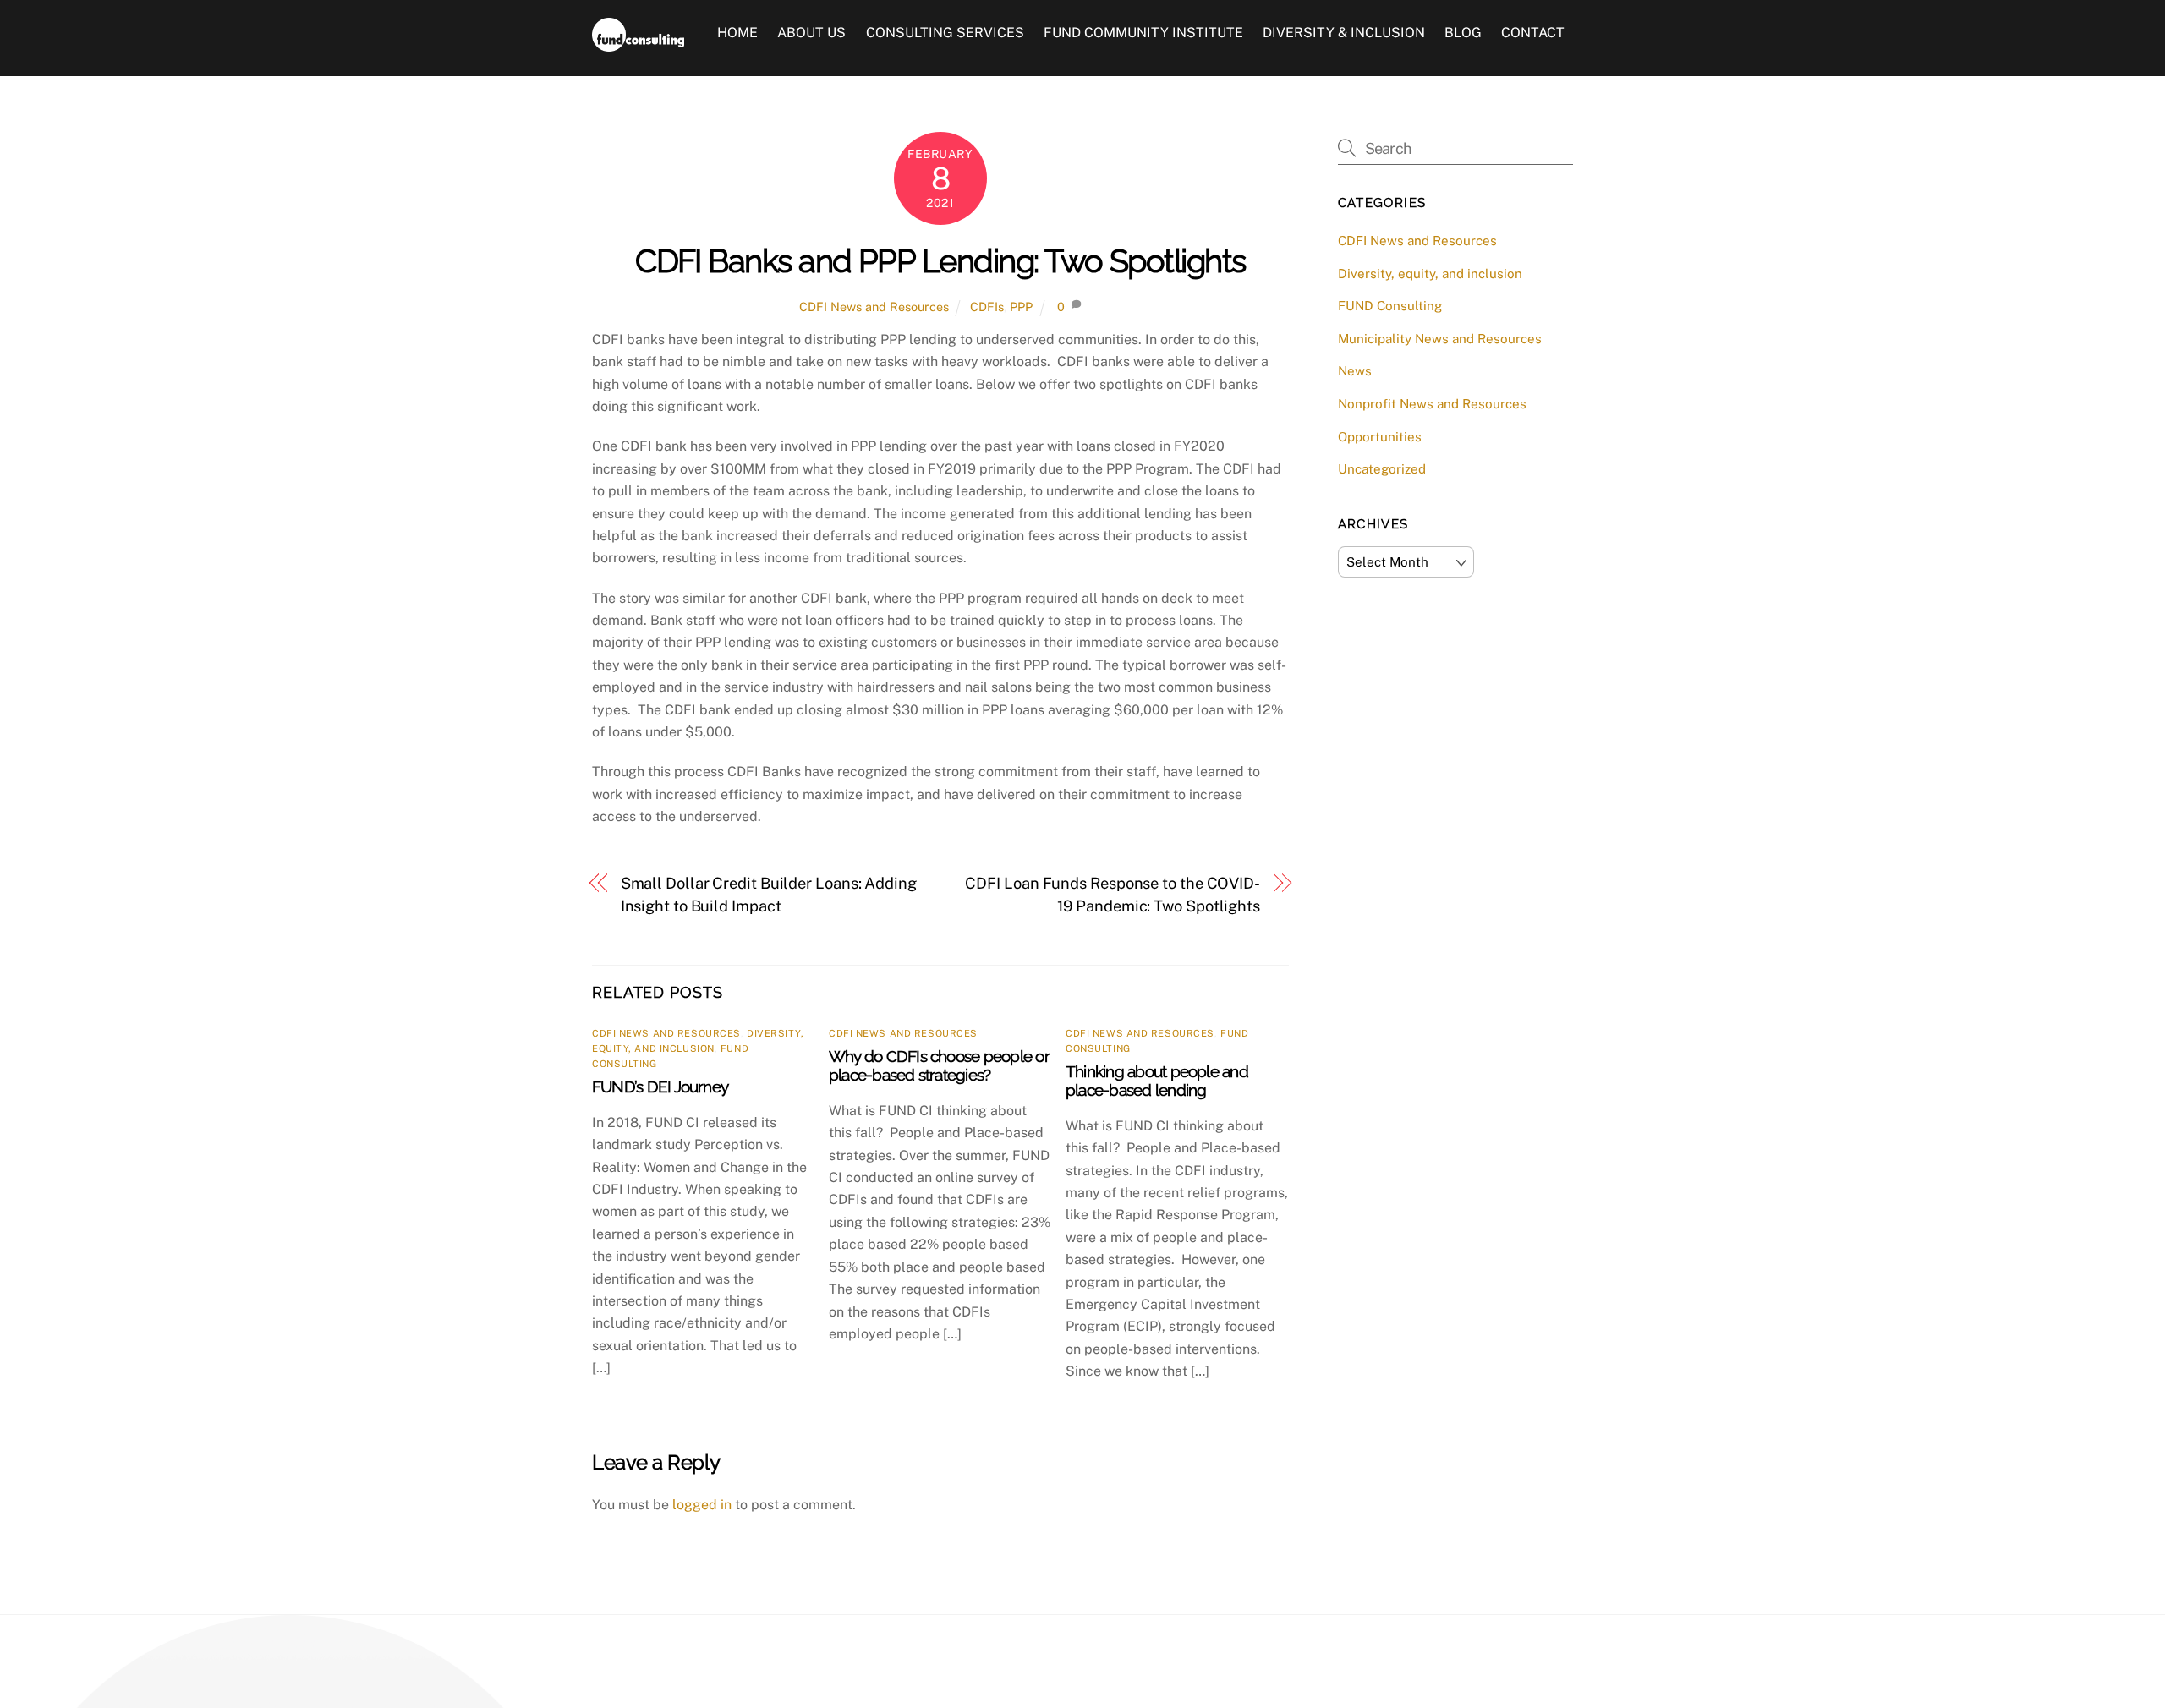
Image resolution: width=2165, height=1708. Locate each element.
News (1355, 371)
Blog (1463, 33)
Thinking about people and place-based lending (1157, 1081)
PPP (1021, 307)
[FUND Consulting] (638, 43)
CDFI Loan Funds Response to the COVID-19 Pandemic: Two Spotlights (1113, 894)
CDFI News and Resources (874, 307)
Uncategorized (1382, 469)
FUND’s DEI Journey (660, 1087)
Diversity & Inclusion (1344, 33)
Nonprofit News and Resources (1432, 404)
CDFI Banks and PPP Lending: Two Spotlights (940, 261)
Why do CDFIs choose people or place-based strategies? (939, 1065)
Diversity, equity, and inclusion (1430, 274)
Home (737, 33)
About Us (811, 33)
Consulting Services (945, 33)
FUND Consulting (1390, 306)
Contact (1533, 33)
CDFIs (987, 307)
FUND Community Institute (1143, 33)
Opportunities (1380, 437)
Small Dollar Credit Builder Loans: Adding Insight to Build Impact (769, 894)
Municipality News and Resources (1440, 339)
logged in (702, 1505)
